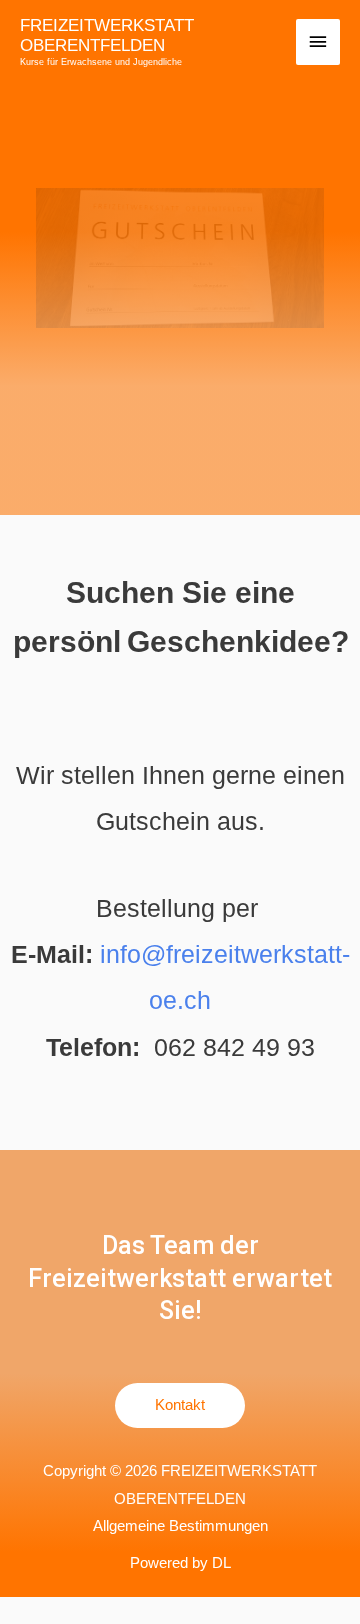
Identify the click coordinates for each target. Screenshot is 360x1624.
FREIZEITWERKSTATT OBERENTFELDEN (107, 35)
